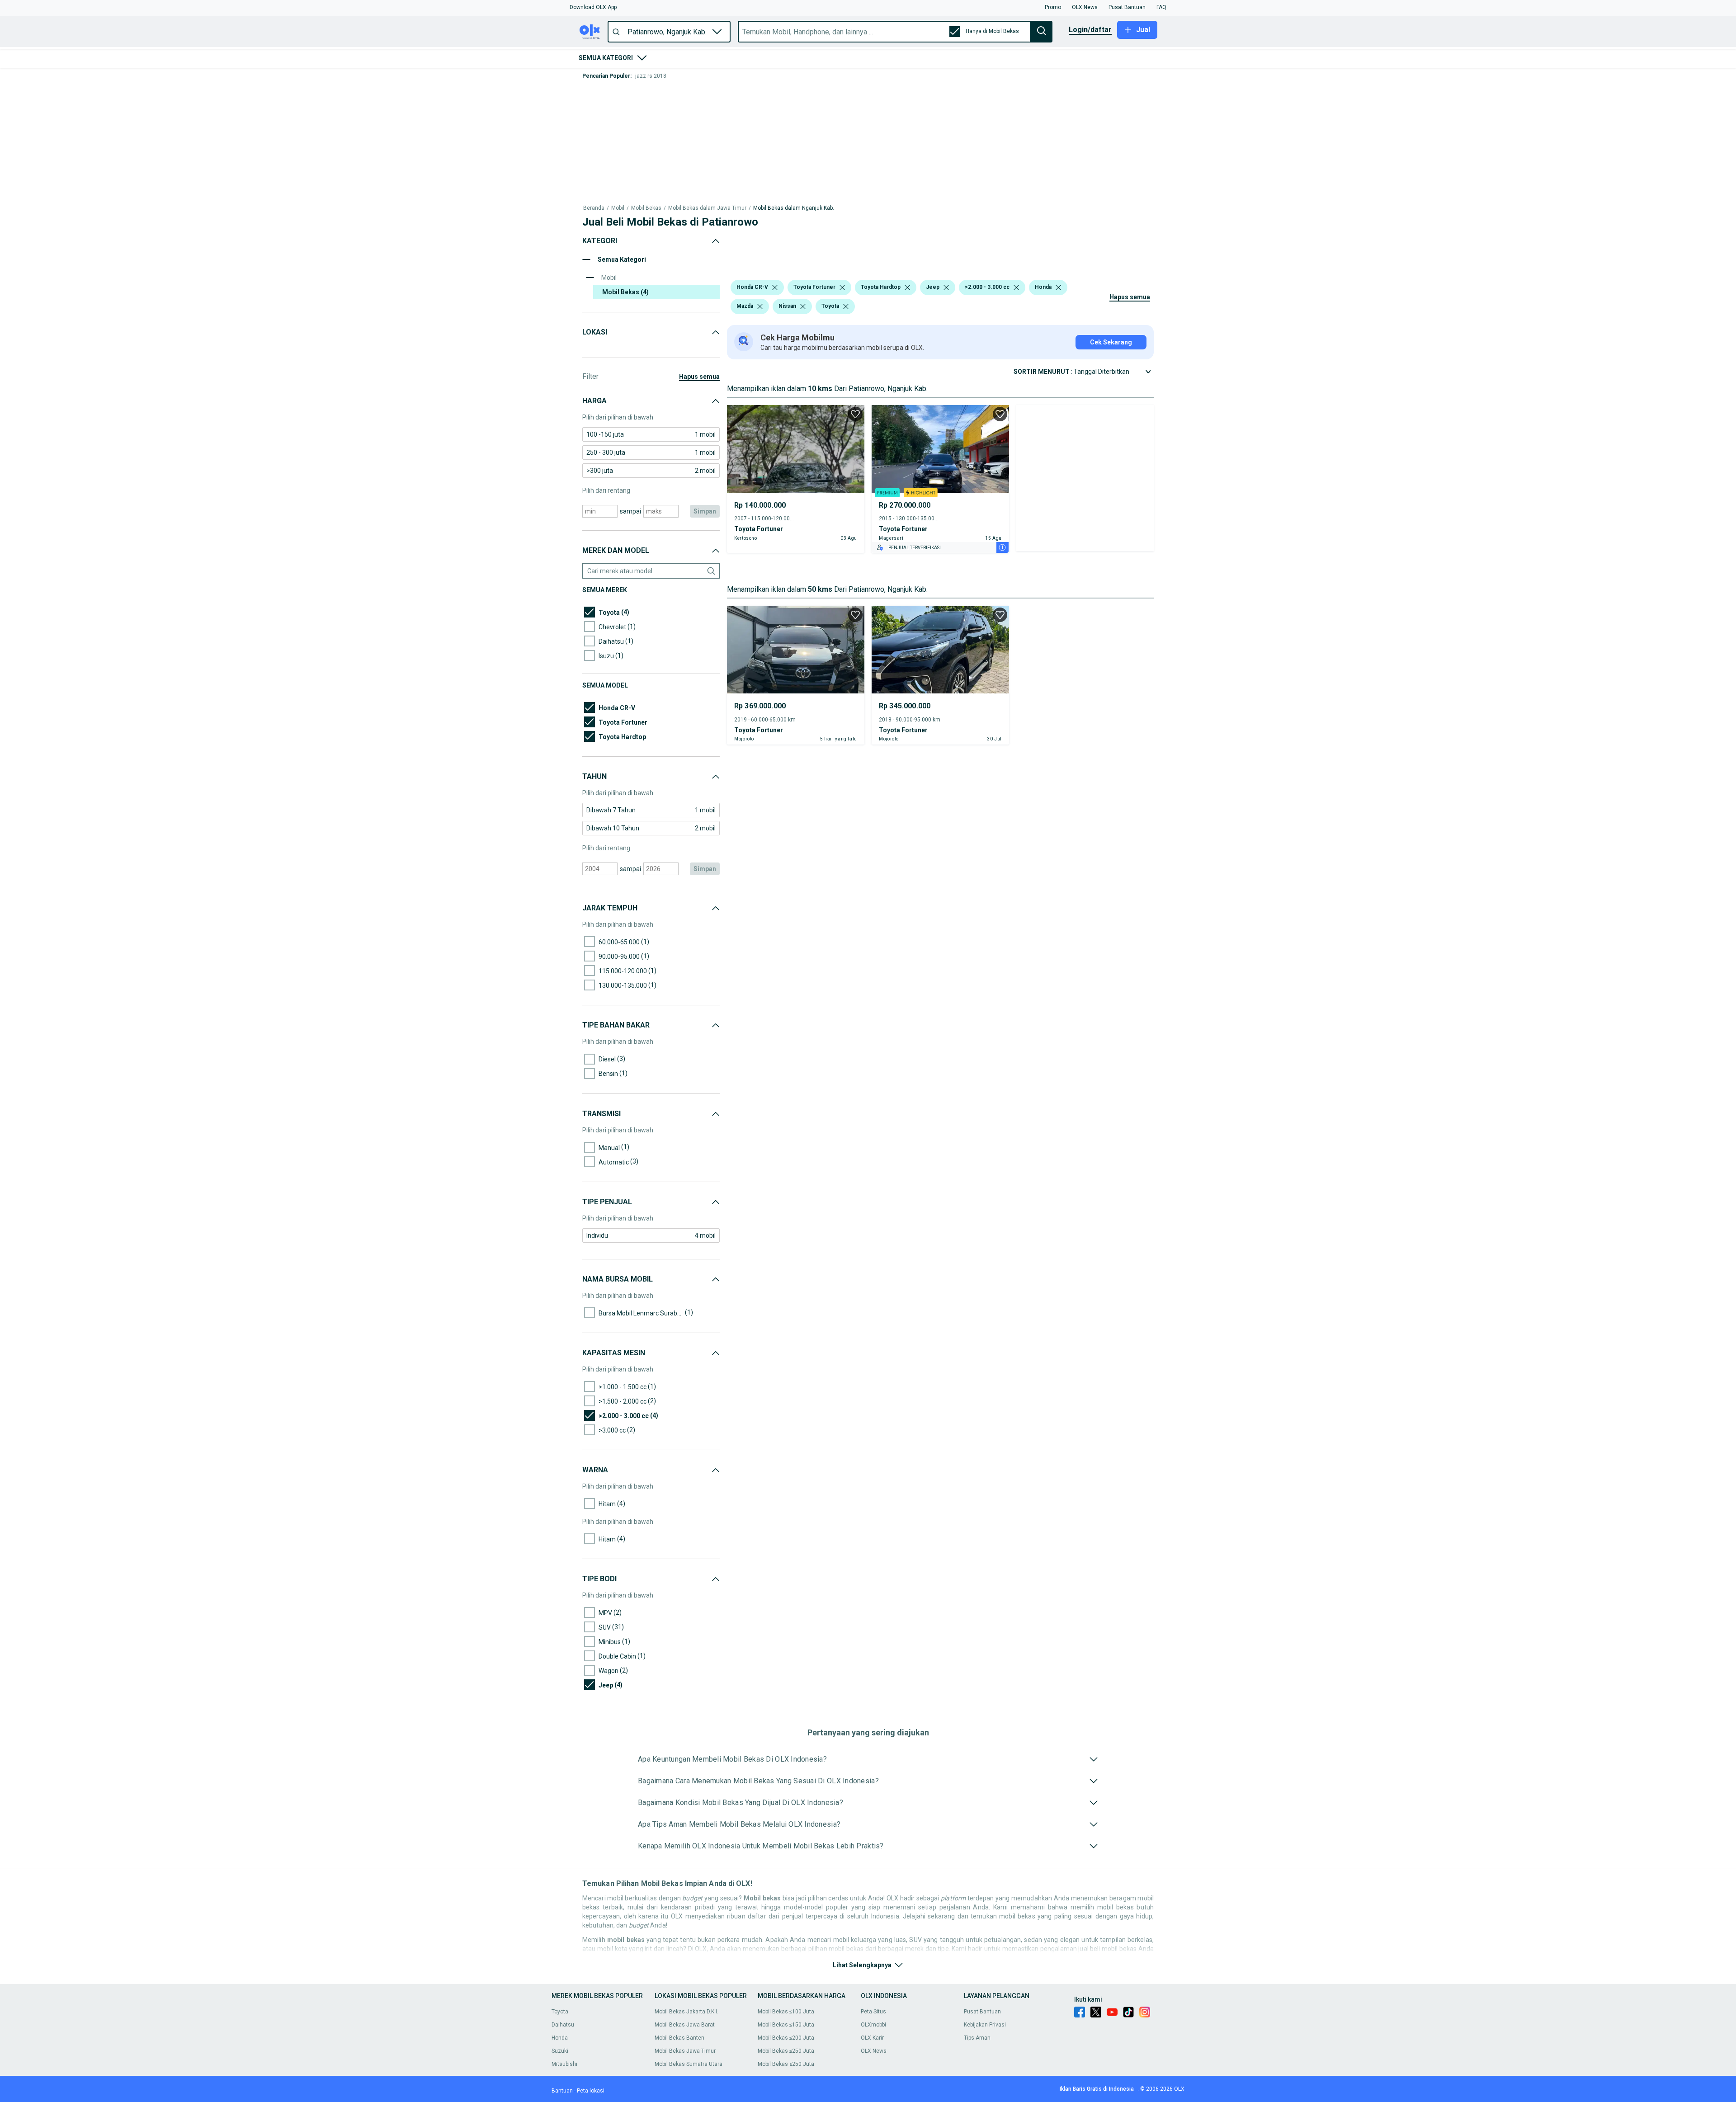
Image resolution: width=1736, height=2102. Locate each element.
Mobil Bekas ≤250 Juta (786, 2051)
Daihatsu (563, 2025)
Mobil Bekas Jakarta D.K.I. (686, 2012)
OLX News (874, 2051)
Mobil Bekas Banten (679, 2038)
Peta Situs (873, 2012)
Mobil (618, 91)
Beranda (594, 91)
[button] (593, 7)
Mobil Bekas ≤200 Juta (786, 2038)
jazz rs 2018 (651, 76)
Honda (560, 2038)
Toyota (560, 2012)
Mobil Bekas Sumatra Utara (689, 2064)
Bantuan (562, 2091)
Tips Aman (977, 2038)
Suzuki (560, 2051)
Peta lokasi (591, 2091)
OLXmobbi (873, 2025)
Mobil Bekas (646, 91)
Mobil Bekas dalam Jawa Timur (707, 91)
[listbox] (775, 129)
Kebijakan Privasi (985, 2025)
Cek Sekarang (1111, 184)
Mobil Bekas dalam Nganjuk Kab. (794, 91)
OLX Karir (872, 2038)
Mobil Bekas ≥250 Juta (786, 2064)
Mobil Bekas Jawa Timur (685, 2051)
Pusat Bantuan (982, 2012)
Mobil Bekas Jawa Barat (685, 2025)
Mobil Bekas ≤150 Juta (786, 2025)
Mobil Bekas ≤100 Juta (786, 2012)
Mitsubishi (564, 2064)
